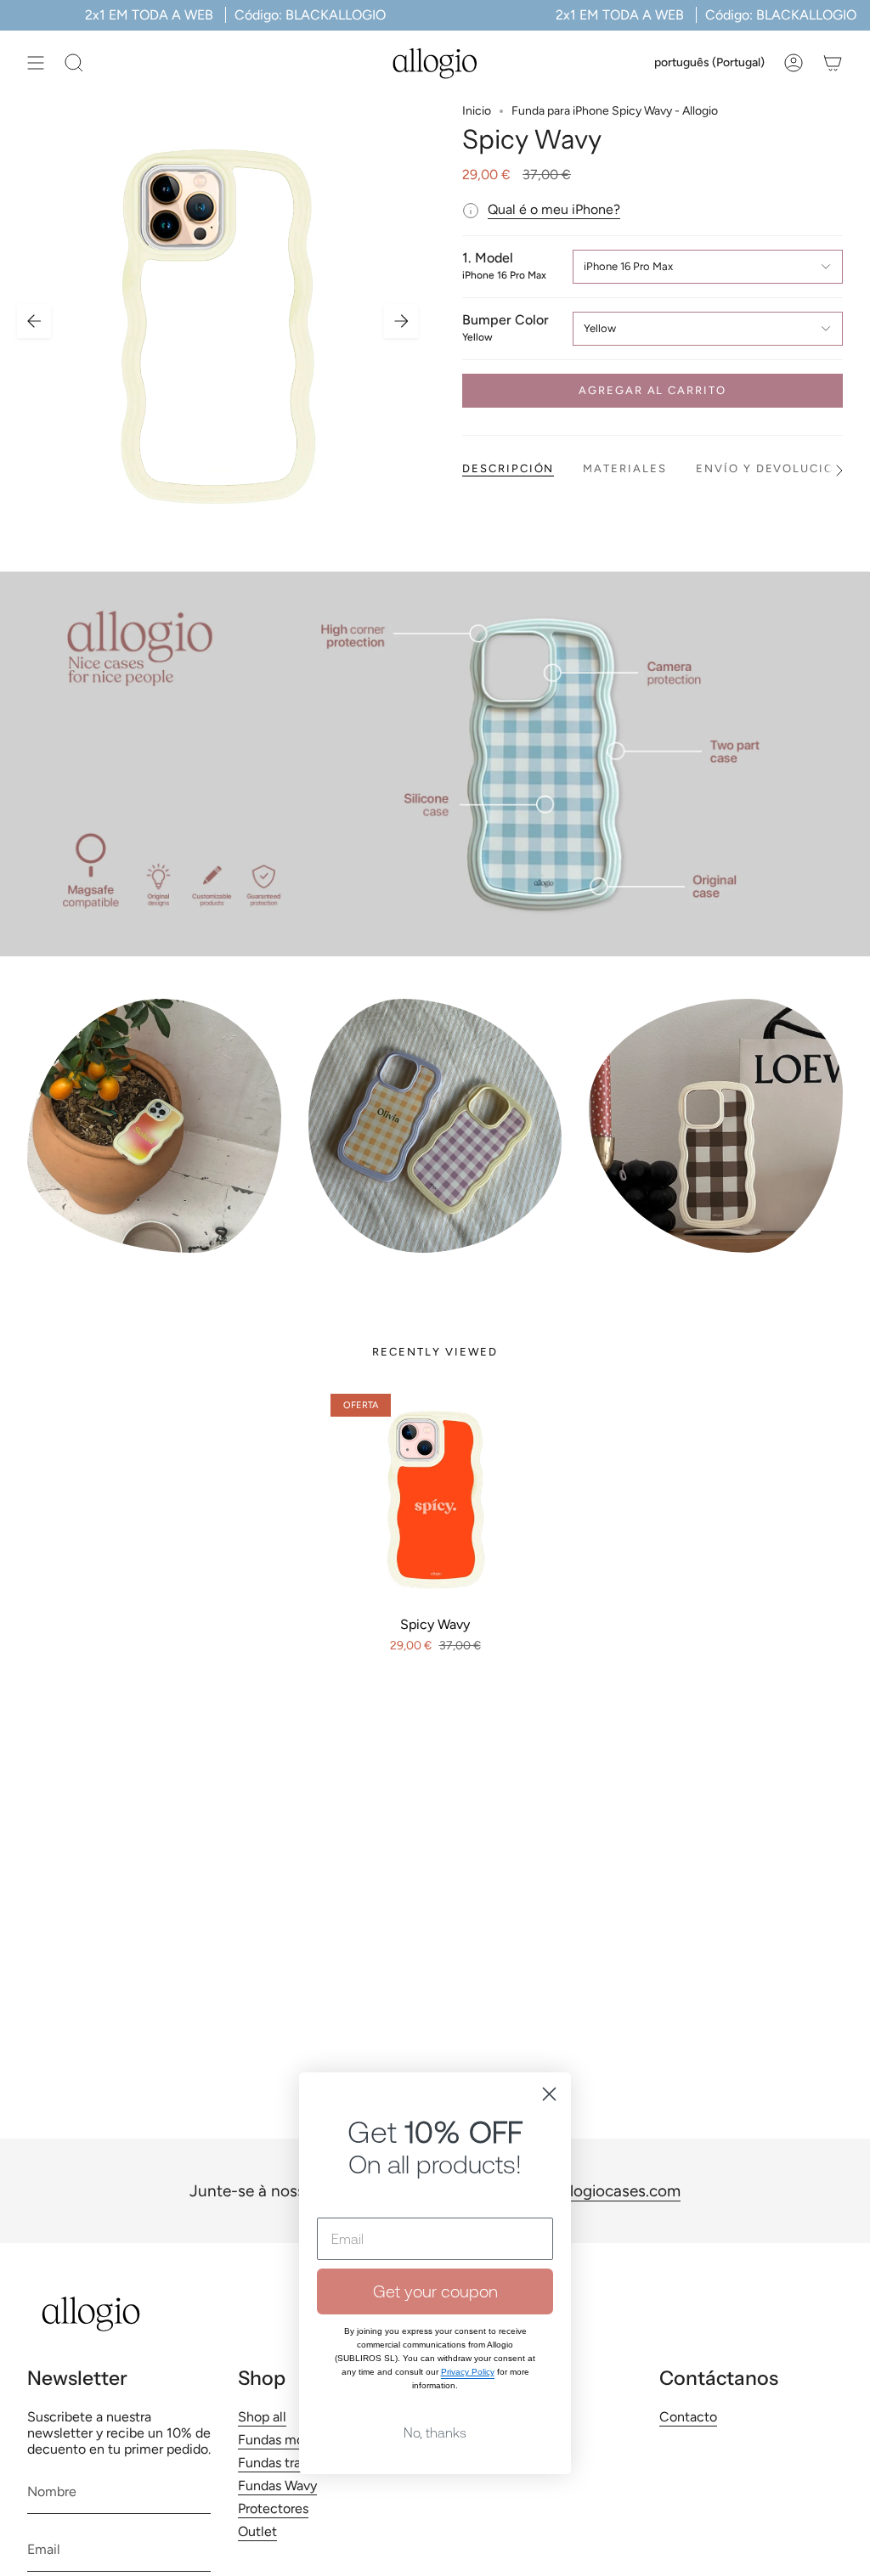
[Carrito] (833, 63)
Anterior (34, 321)
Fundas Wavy (277, 2486)
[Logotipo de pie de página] (91, 2314)
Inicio (477, 111)
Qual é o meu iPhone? (554, 209)
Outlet (257, 2531)
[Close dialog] (549, 2094)
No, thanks (435, 2432)
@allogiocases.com (611, 2191)
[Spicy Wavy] (435, 1498)
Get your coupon (435, 2291)
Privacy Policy (468, 2372)
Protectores (273, 2508)
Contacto (688, 2417)
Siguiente (401, 321)
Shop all (262, 2417)
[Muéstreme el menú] (36, 63)
